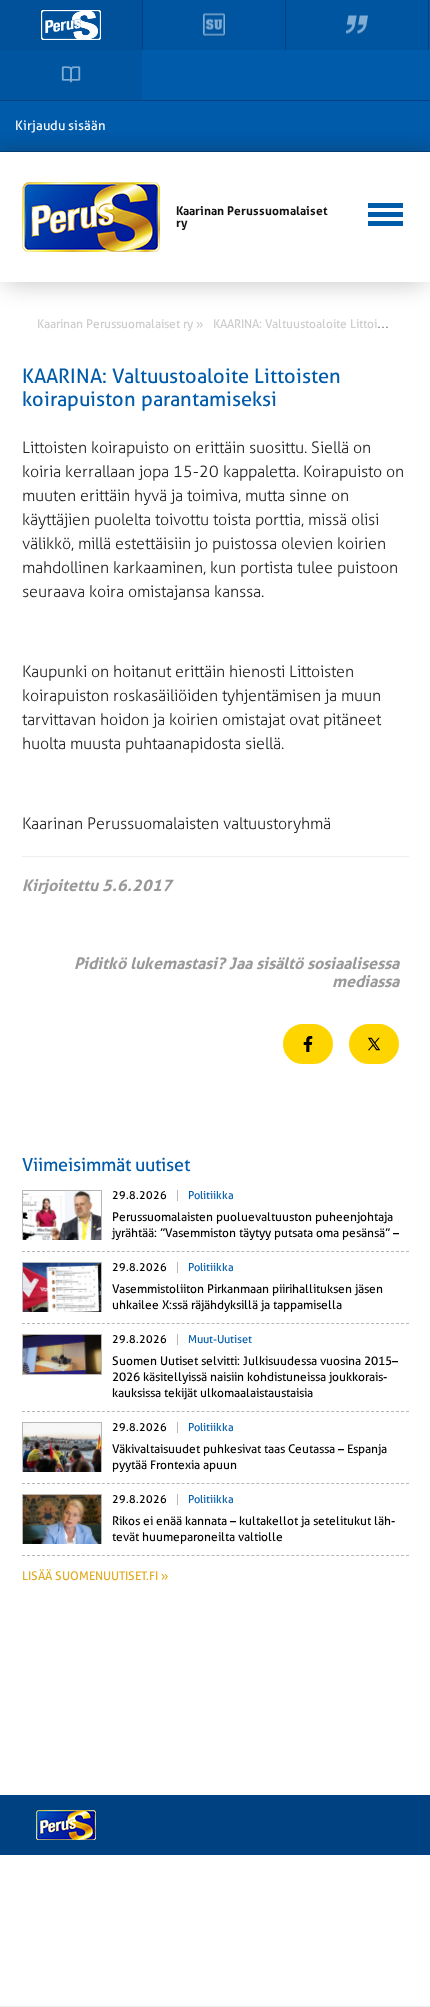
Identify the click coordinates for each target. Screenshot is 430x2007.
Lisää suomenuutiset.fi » (95, 1576)
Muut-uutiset (220, 1339)
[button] (385, 212)
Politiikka (211, 1195)
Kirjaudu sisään (60, 125)
